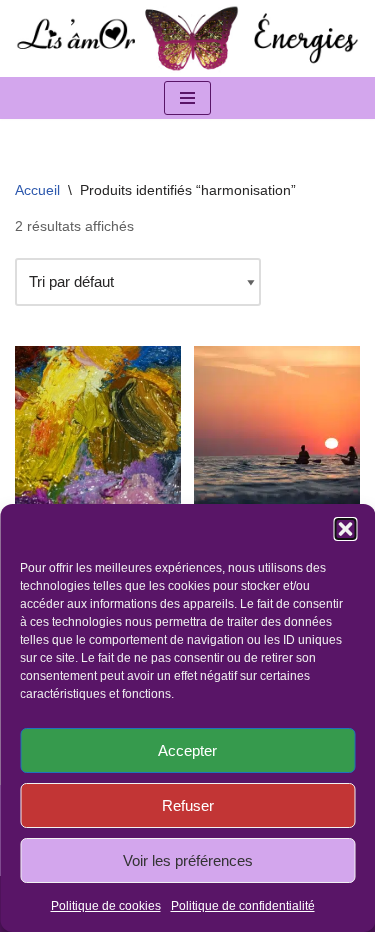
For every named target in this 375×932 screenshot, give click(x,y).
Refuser (188, 805)
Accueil (37, 190)
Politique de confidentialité (243, 906)
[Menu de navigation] (187, 98)
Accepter (187, 750)
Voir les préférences (188, 860)
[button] (345, 529)
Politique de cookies (106, 906)
